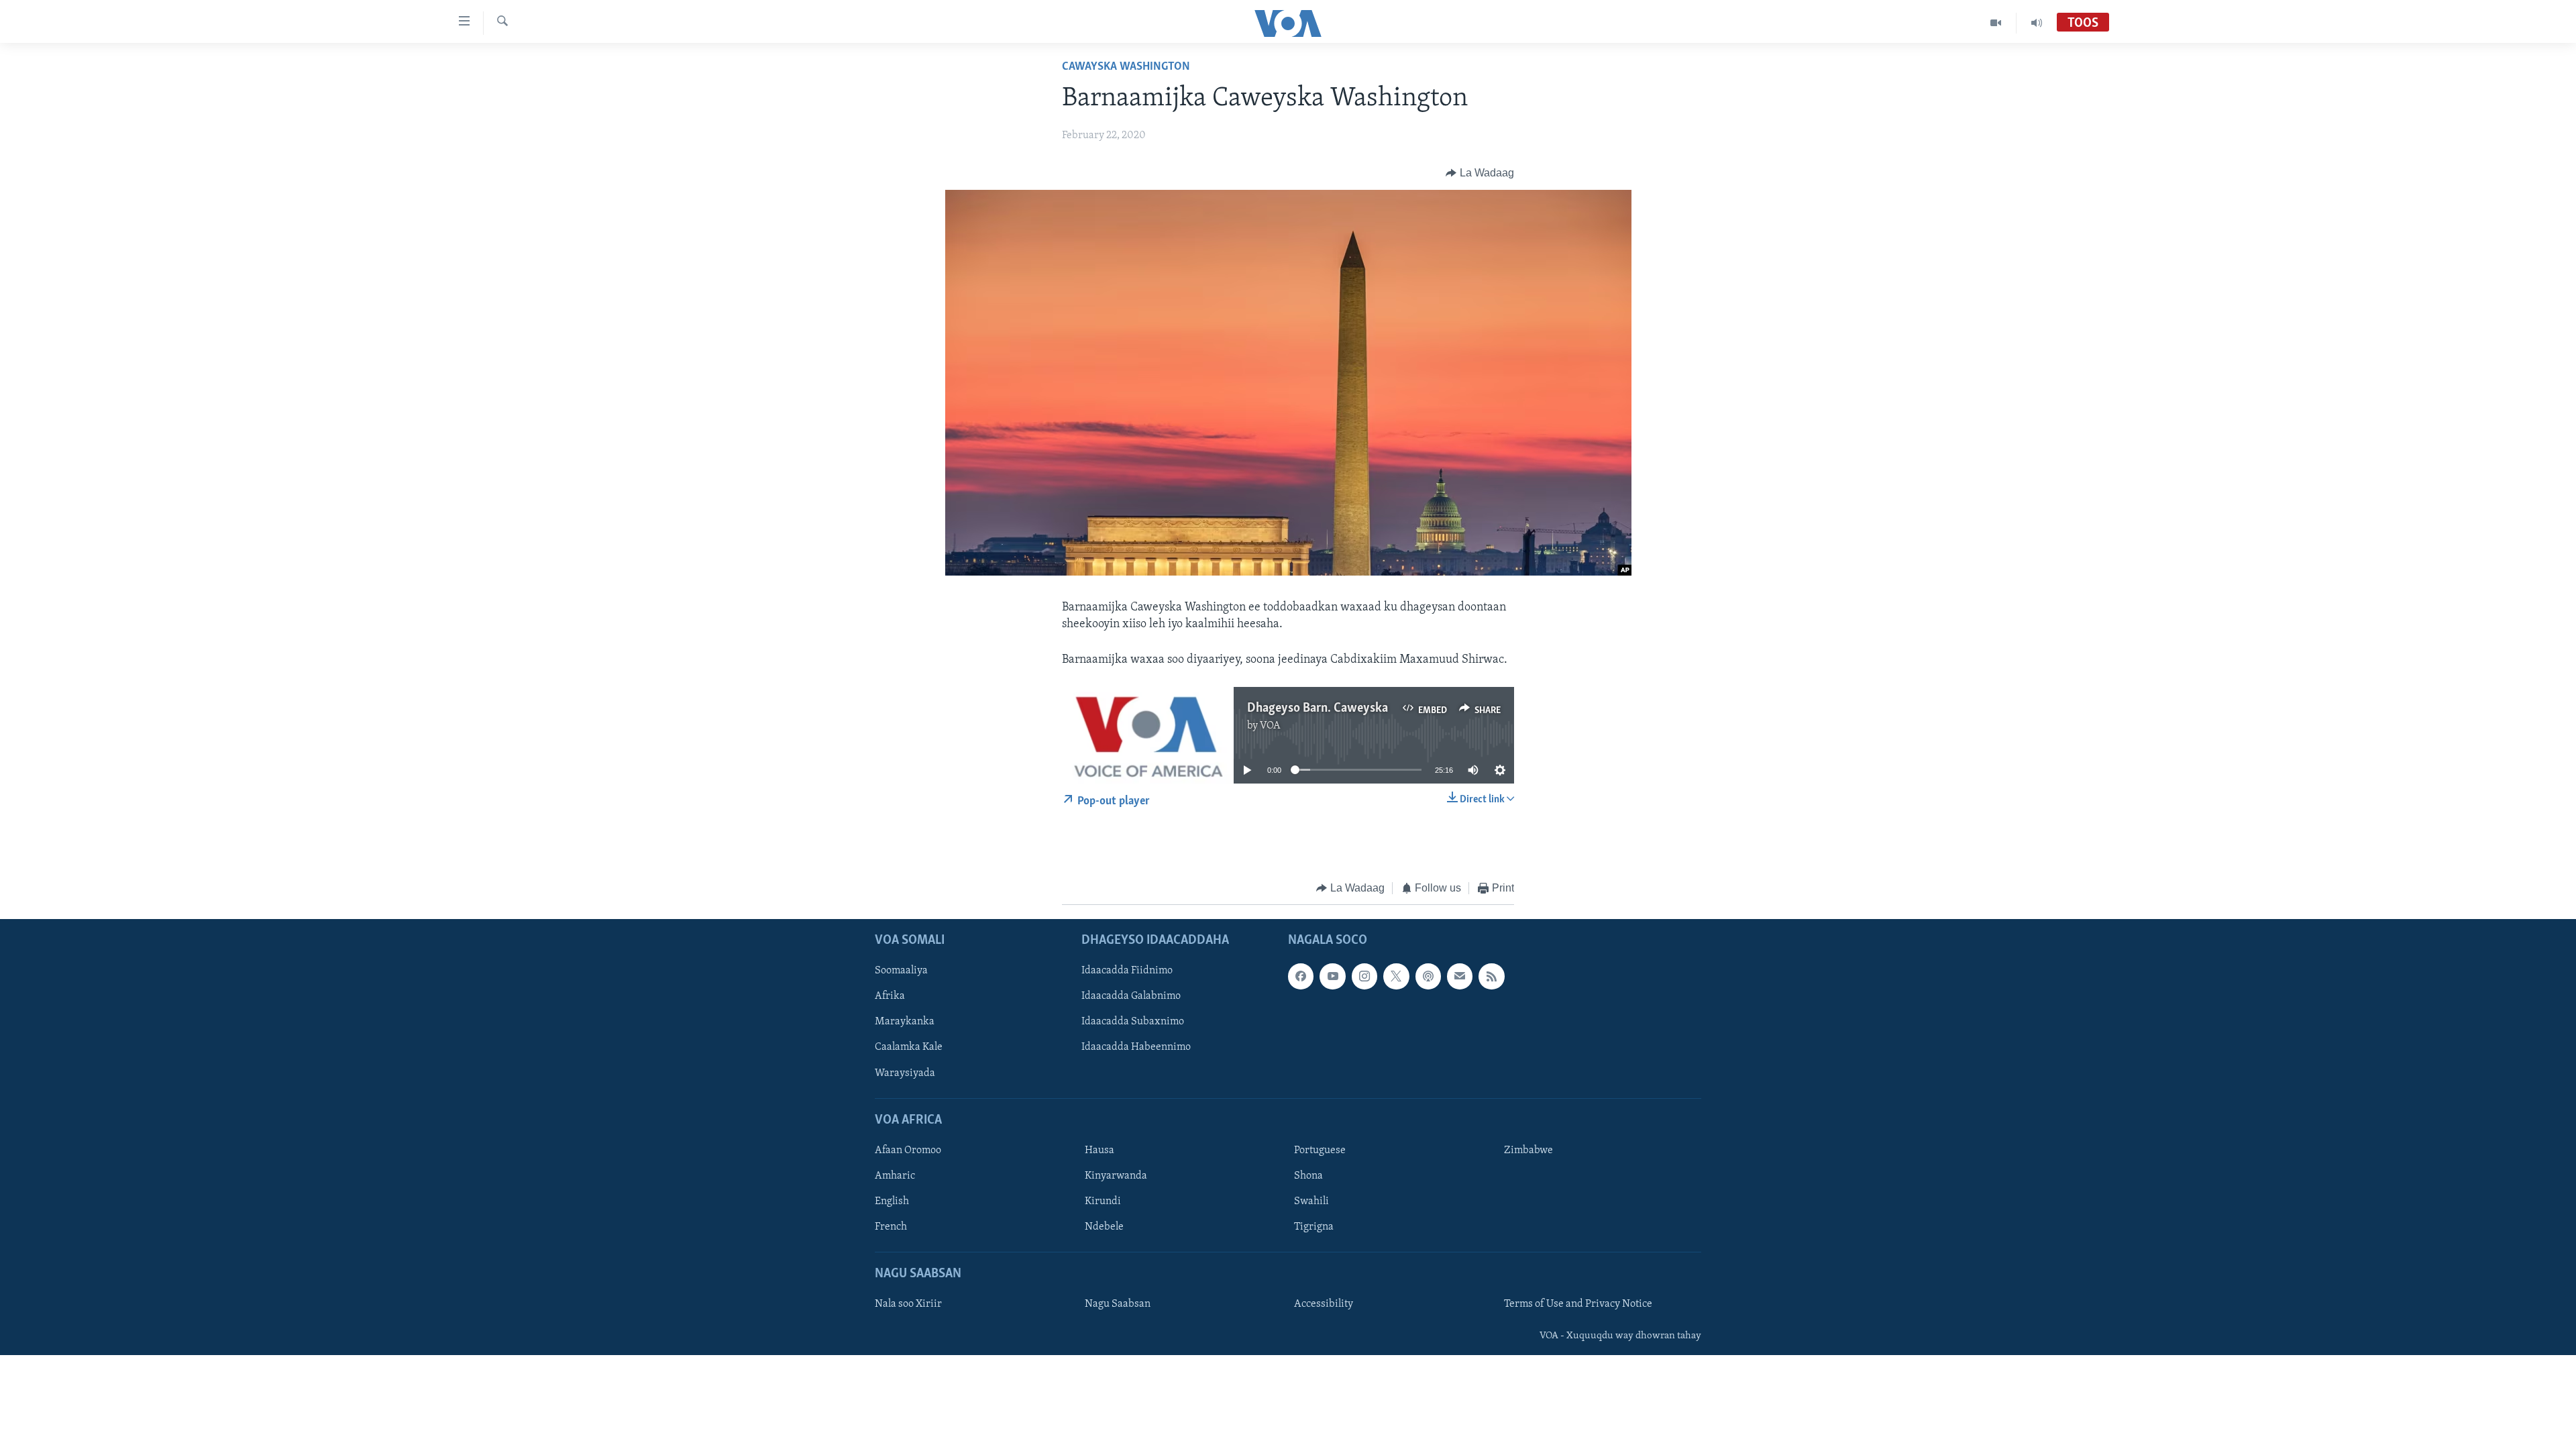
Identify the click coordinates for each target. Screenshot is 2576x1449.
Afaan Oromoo (908, 1150)
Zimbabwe (1528, 1150)
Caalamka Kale (909, 1047)
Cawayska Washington (1126, 67)
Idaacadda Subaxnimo (1133, 1022)
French (891, 1227)
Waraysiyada (905, 1073)
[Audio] (2037, 23)
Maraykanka (905, 1022)
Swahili (1311, 1201)
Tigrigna (1314, 1227)
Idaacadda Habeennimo (1136, 1047)
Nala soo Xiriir (908, 1304)
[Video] (1996, 23)
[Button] (1480, 173)
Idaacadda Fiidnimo (1127, 971)
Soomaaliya (901, 971)
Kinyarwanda (1116, 1176)
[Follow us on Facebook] (1301, 976)
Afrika (890, 996)
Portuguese (1320, 1150)
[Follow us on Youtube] (1332, 976)
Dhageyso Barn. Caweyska (1318, 708)
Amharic (895, 1176)
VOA (1270, 726)
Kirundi (1103, 1201)
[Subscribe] (1460, 976)
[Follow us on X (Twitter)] (1396, 976)
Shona (1308, 1176)
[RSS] (1491, 976)
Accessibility (1324, 1304)
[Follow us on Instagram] (1364, 976)
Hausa (1099, 1150)
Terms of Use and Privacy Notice (1578, 1304)
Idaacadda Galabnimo (1131, 996)
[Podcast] (1428, 976)
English (892, 1201)
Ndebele (1104, 1227)
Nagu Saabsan (1118, 1304)
